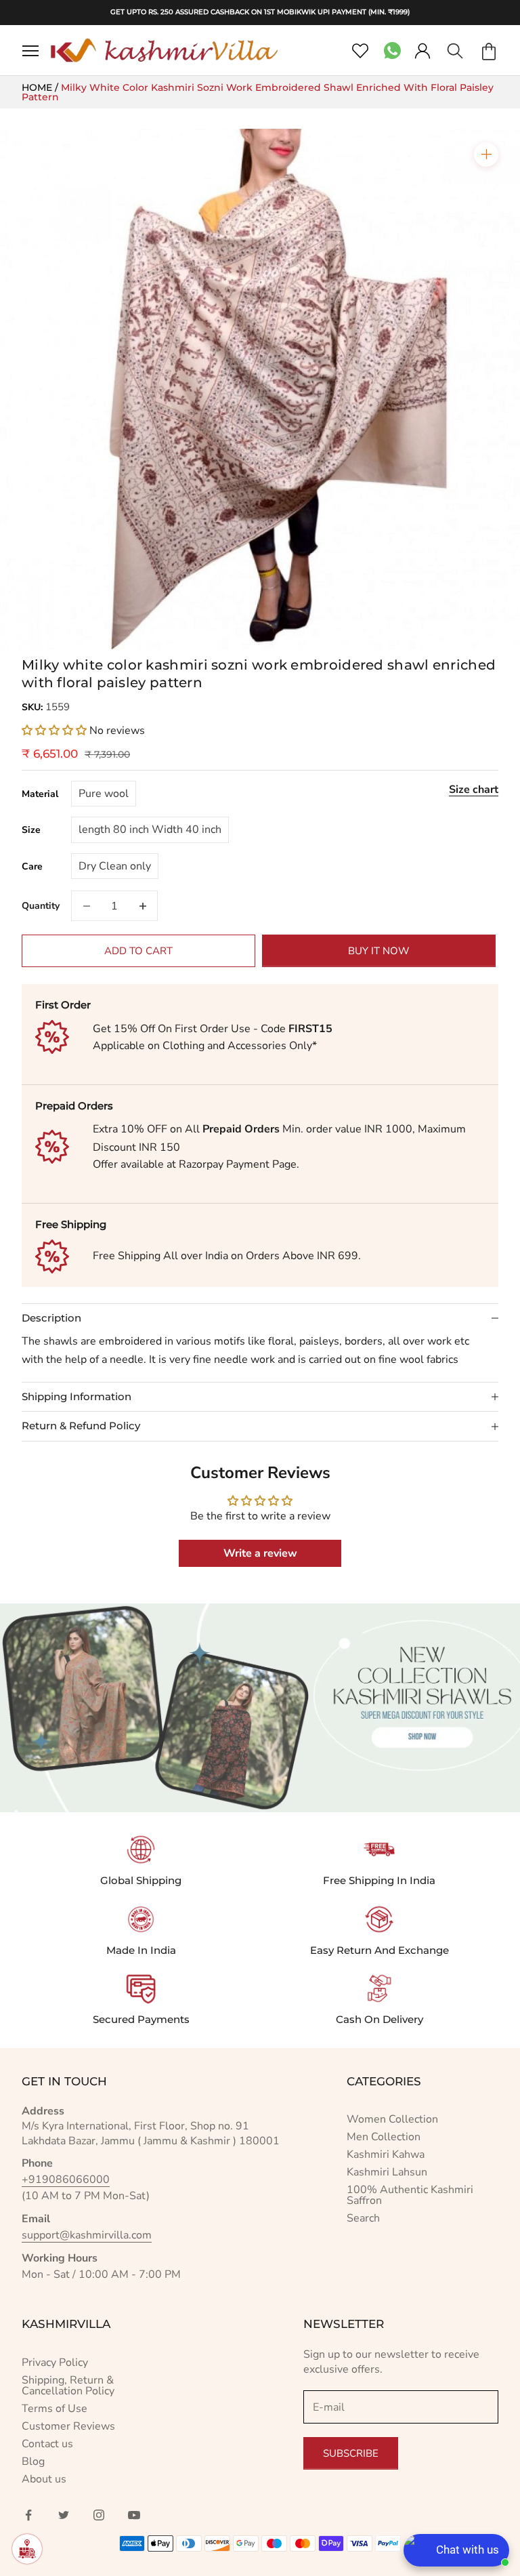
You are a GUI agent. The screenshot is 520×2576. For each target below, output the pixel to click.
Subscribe (351, 2453)
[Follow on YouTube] (134, 2515)
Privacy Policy (55, 2363)
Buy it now (379, 951)
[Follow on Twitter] (64, 2515)
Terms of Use (55, 2409)
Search (363, 2218)
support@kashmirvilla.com (87, 2235)
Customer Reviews (68, 2426)
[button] (54, 731)
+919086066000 (66, 2180)
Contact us (47, 2444)
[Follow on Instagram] (99, 2515)
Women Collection (392, 2119)
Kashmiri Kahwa (386, 2154)
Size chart (474, 790)
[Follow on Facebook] (28, 2515)
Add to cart (138, 951)
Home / (41, 87)
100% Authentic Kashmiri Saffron (410, 2195)
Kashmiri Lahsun (387, 2172)
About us (44, 2479)
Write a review (260, 1553)
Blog (33, 2461)
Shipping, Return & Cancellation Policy (68, 2386)
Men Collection (384, 2137)
